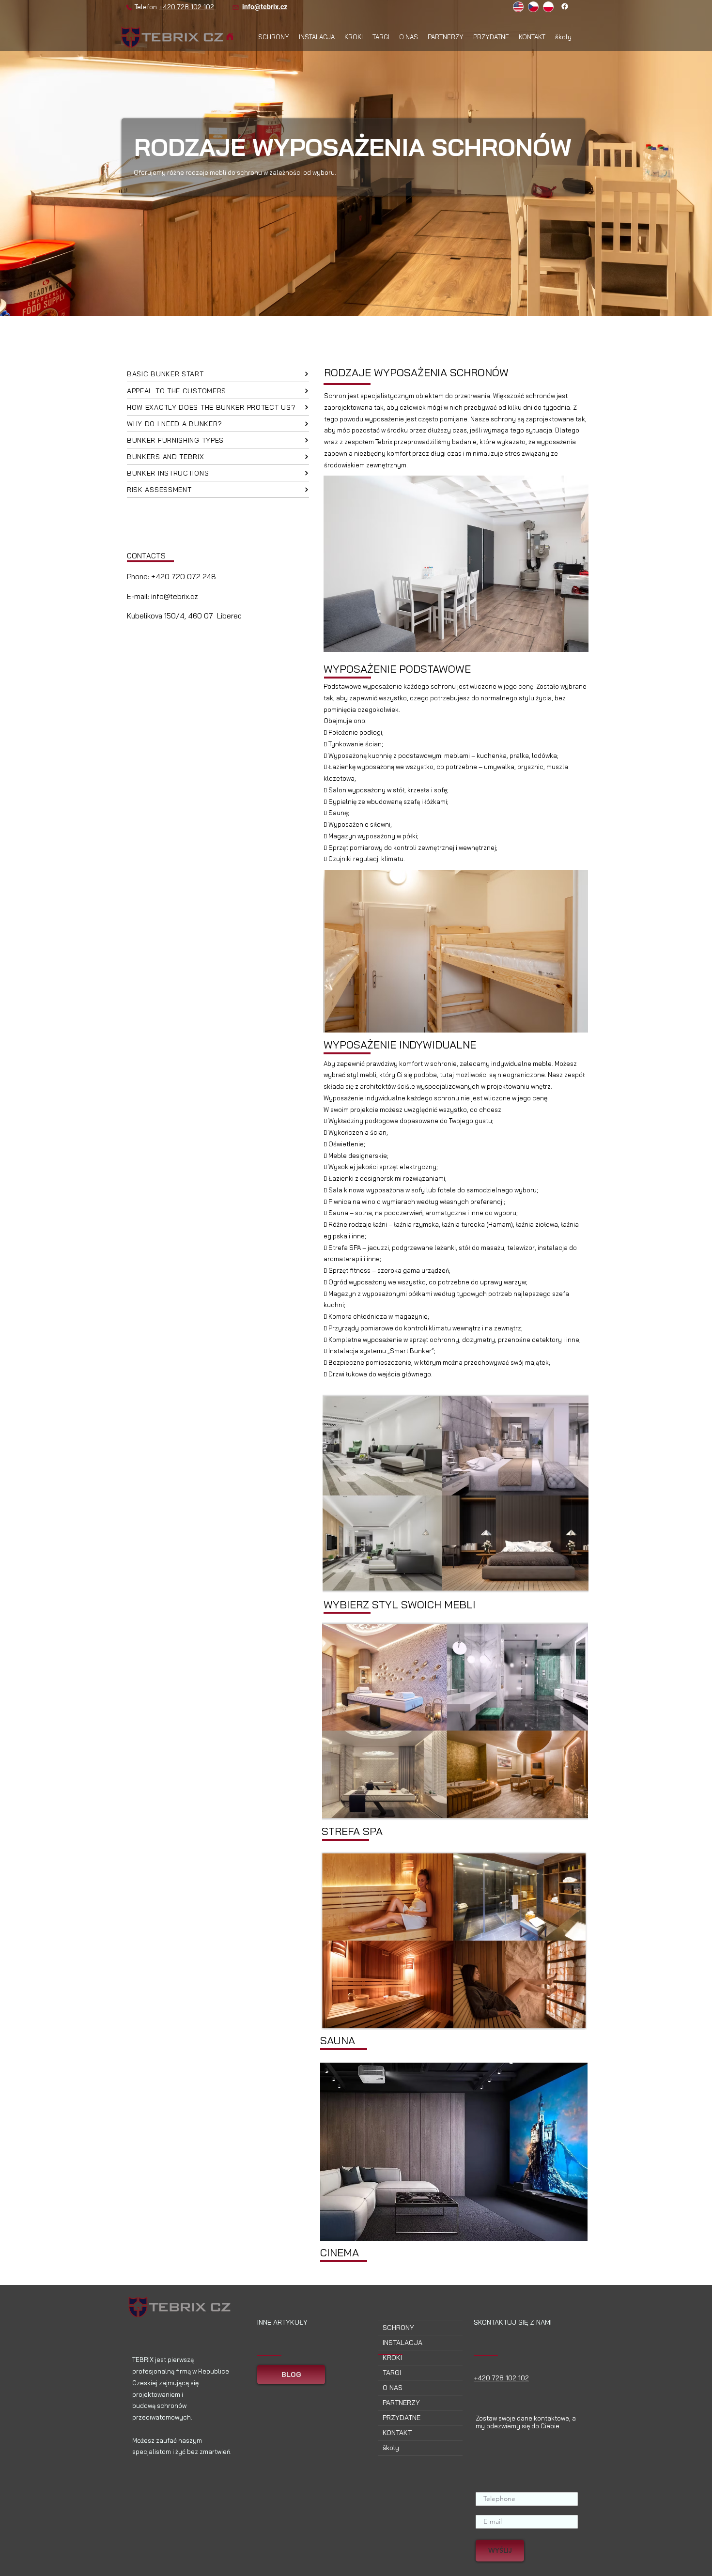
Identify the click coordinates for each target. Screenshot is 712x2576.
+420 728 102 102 (186, 7)
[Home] (230, 37)
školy (391, 2448)
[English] (518, 7)
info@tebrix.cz (265, 7)
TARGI (392, 2373)
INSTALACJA (402, 2343)
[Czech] (533, 7)
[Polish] (548, 7)
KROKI (392, 2358)
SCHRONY (398, 2328)
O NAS (393, 2388)
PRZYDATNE (402, 2418)
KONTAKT (397, 2433)
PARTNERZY (401, 2403)
